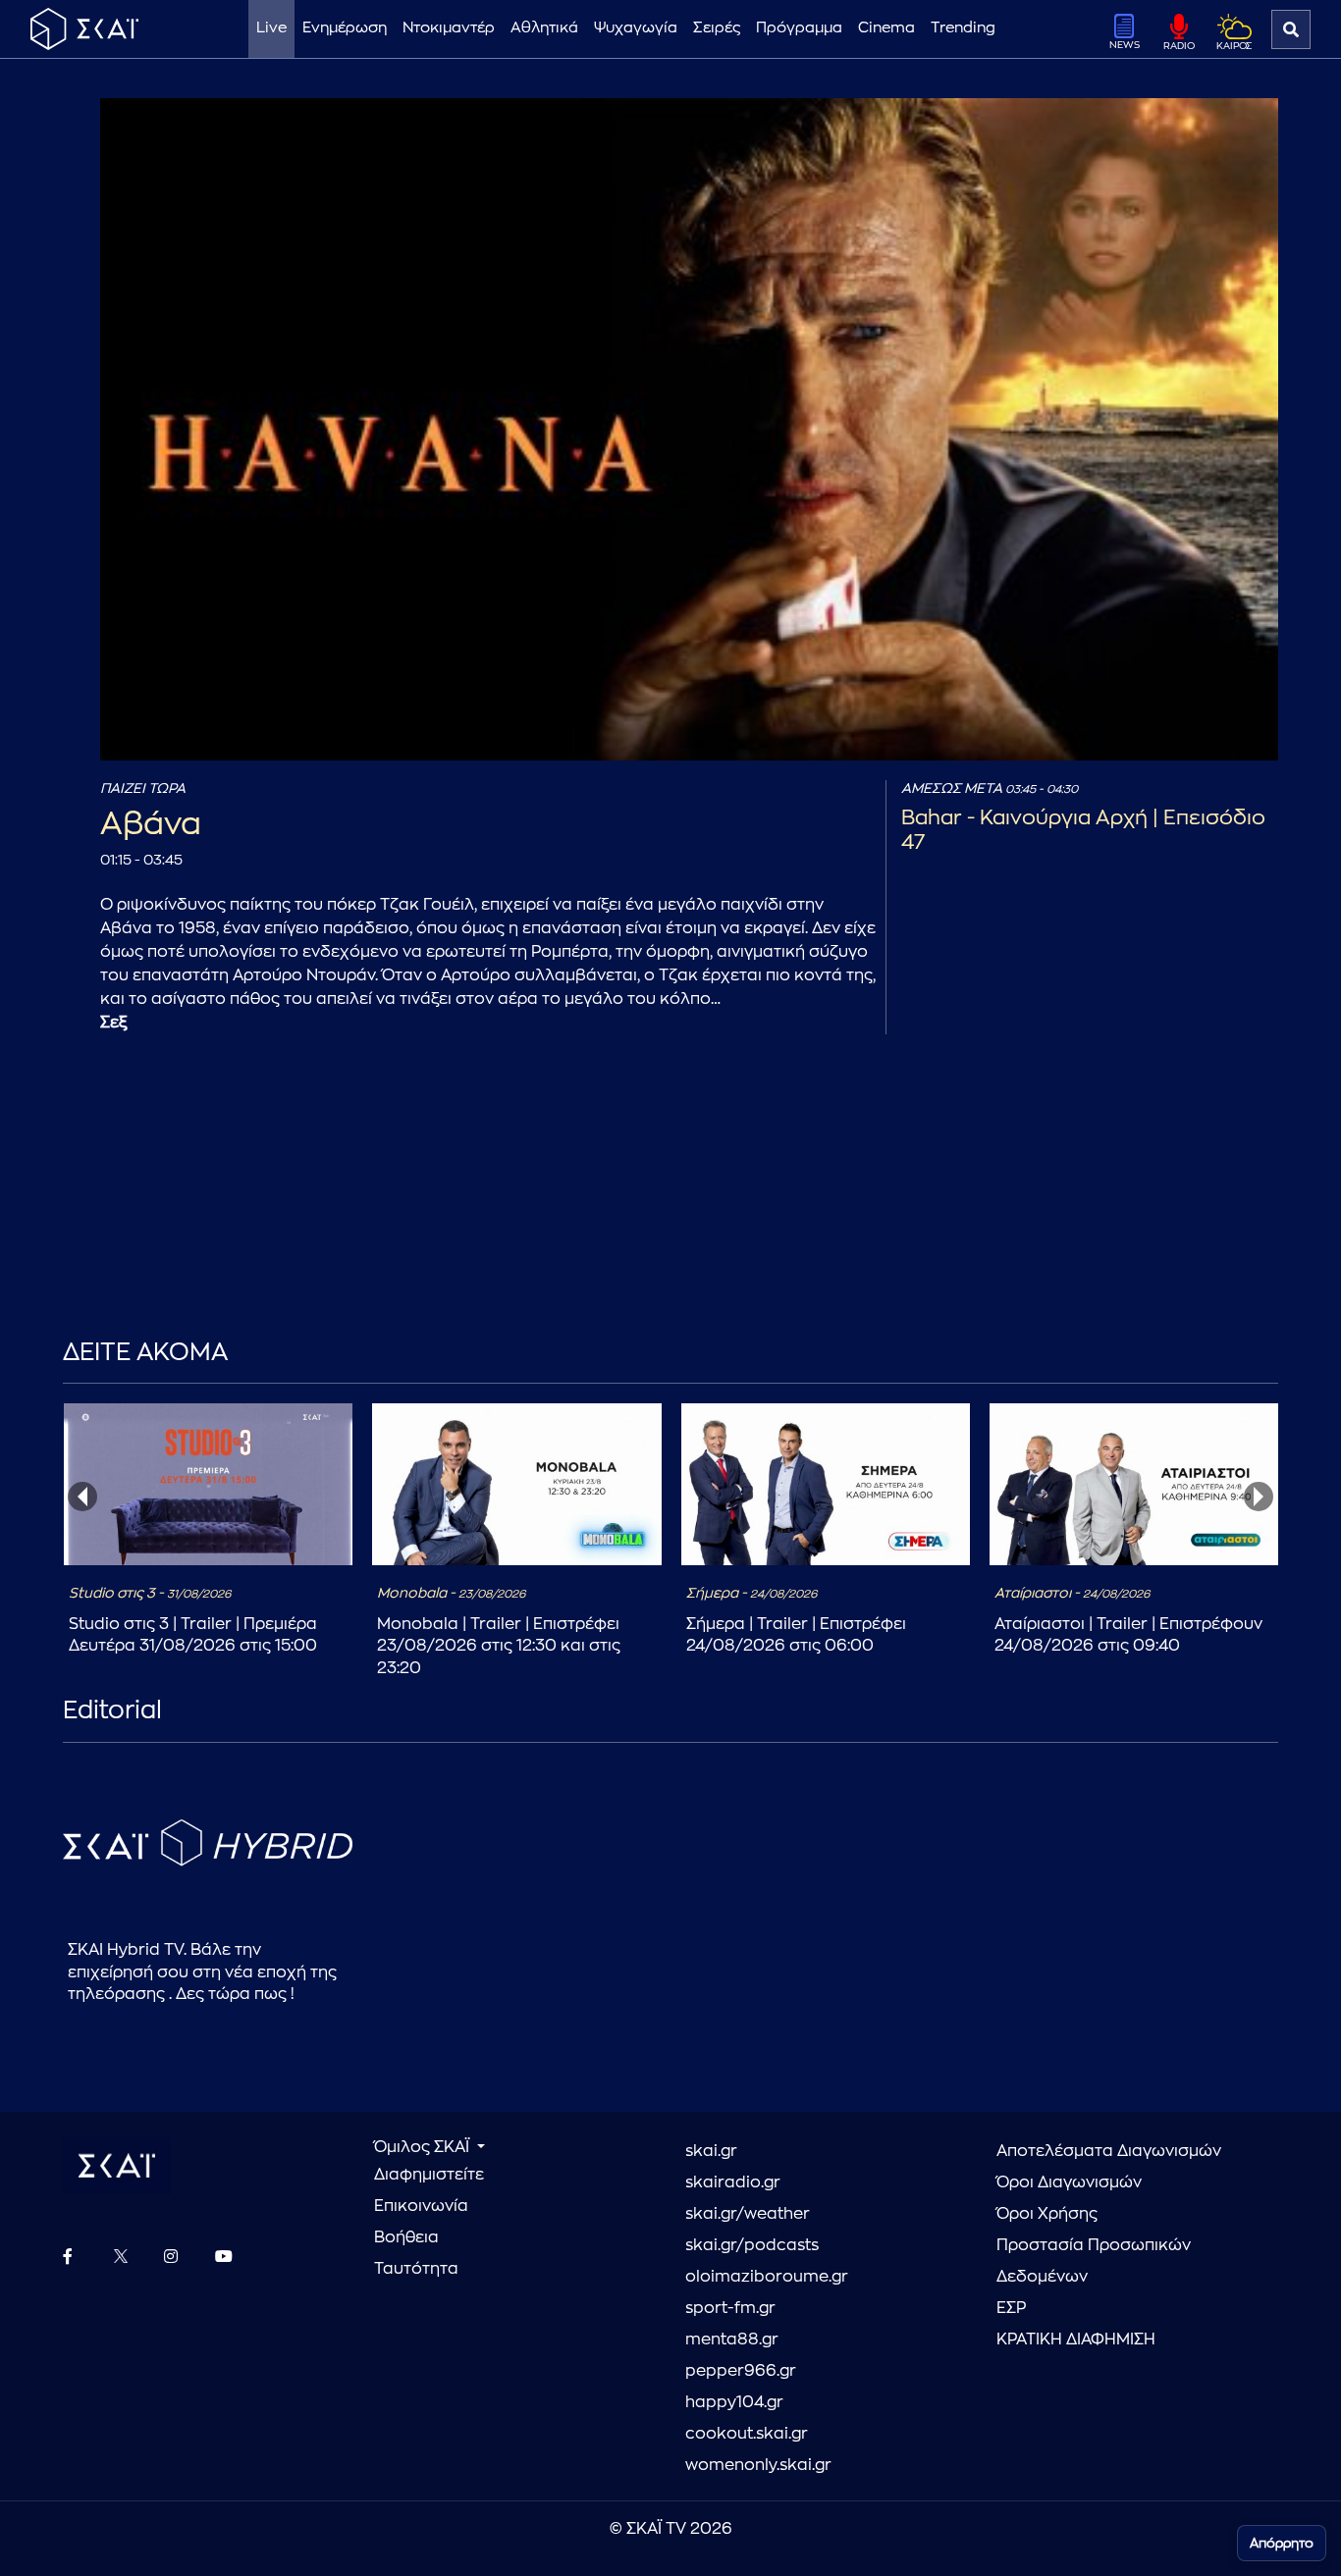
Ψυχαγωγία (636, 28)
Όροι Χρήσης (1047, 2214)
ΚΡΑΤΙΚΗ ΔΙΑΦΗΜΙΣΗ (1076, 2339)
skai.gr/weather (748, 2214)
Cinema (886, 28)
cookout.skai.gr (747, 2434)
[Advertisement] (524, 1216)
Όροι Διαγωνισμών (1069, 2182)
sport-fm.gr (730, 2308)
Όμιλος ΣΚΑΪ (424, 2147)
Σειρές (717, 28)
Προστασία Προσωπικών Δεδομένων (1094, 2261)
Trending (963, 28)
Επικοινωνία (421, 2206)
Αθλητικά (544, 28)
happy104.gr (734, 2402)
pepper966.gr (741, 2371)
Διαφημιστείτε (429, 2175)
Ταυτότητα (416, 2269)
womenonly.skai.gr (758, 2465)
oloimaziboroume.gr (767, 2277)
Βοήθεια (406, 2237)
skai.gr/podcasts (752, 2245)
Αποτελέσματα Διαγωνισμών (1109, 2151)
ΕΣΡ (1011, 2308)
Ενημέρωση (345, 28)
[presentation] (82, 1497)
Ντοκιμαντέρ (449, 28)
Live (271, 28)
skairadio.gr (733, 2182)
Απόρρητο (1282, 2543)
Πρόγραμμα (799, 28)
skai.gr (711, 2151)
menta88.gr (732, 2339)
